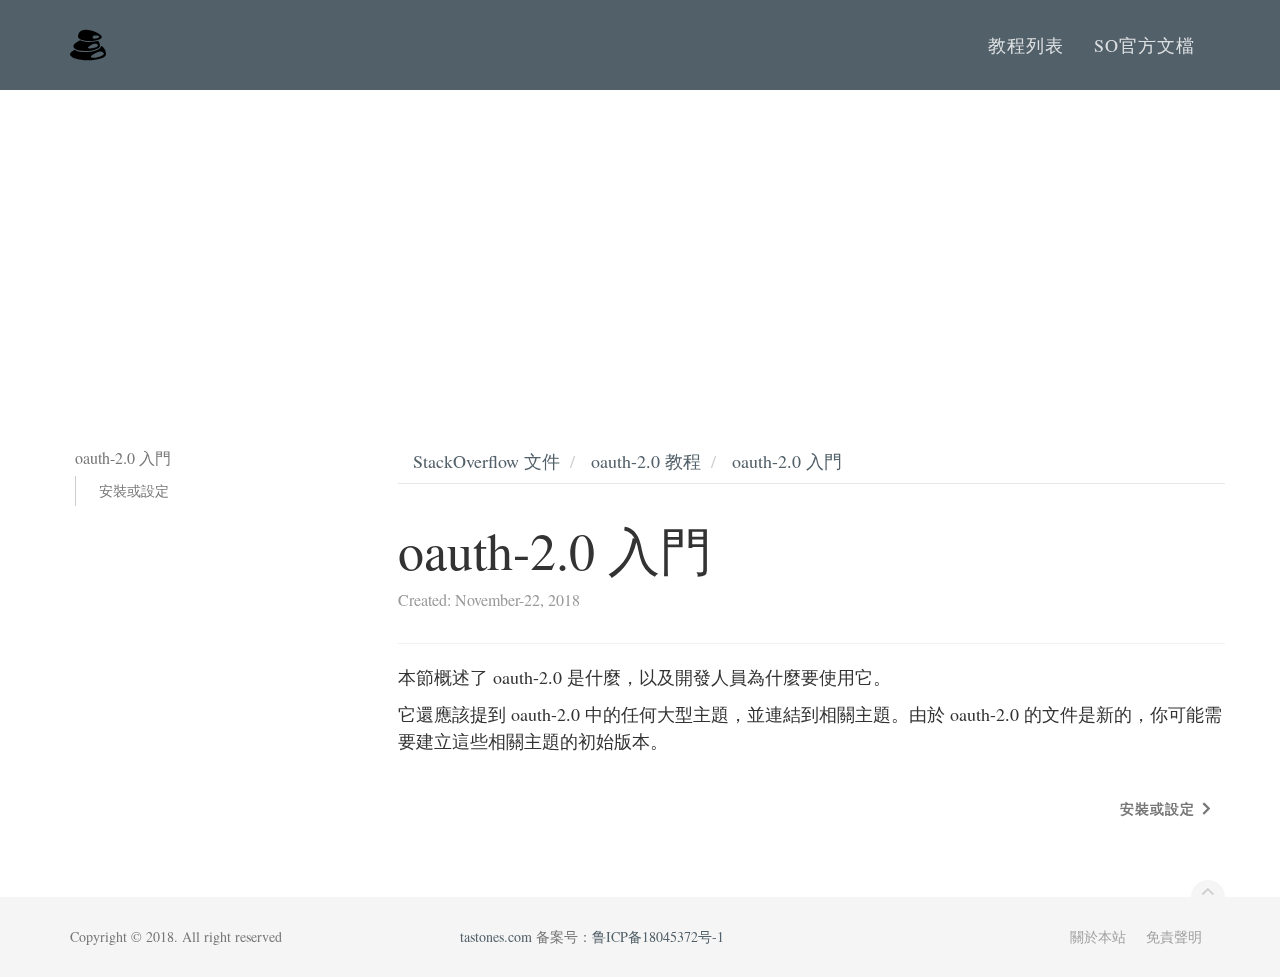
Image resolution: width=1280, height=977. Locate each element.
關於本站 (1098, 936)
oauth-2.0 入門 (787, 461)
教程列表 (1026, 45)
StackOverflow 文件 (486, 461)
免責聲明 (1174, 936)
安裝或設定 (134, 490)
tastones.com (496, 936)
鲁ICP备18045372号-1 (658, 936)
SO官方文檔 (1144, 45)
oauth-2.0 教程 (646, 461)
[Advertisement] (640, 240)
